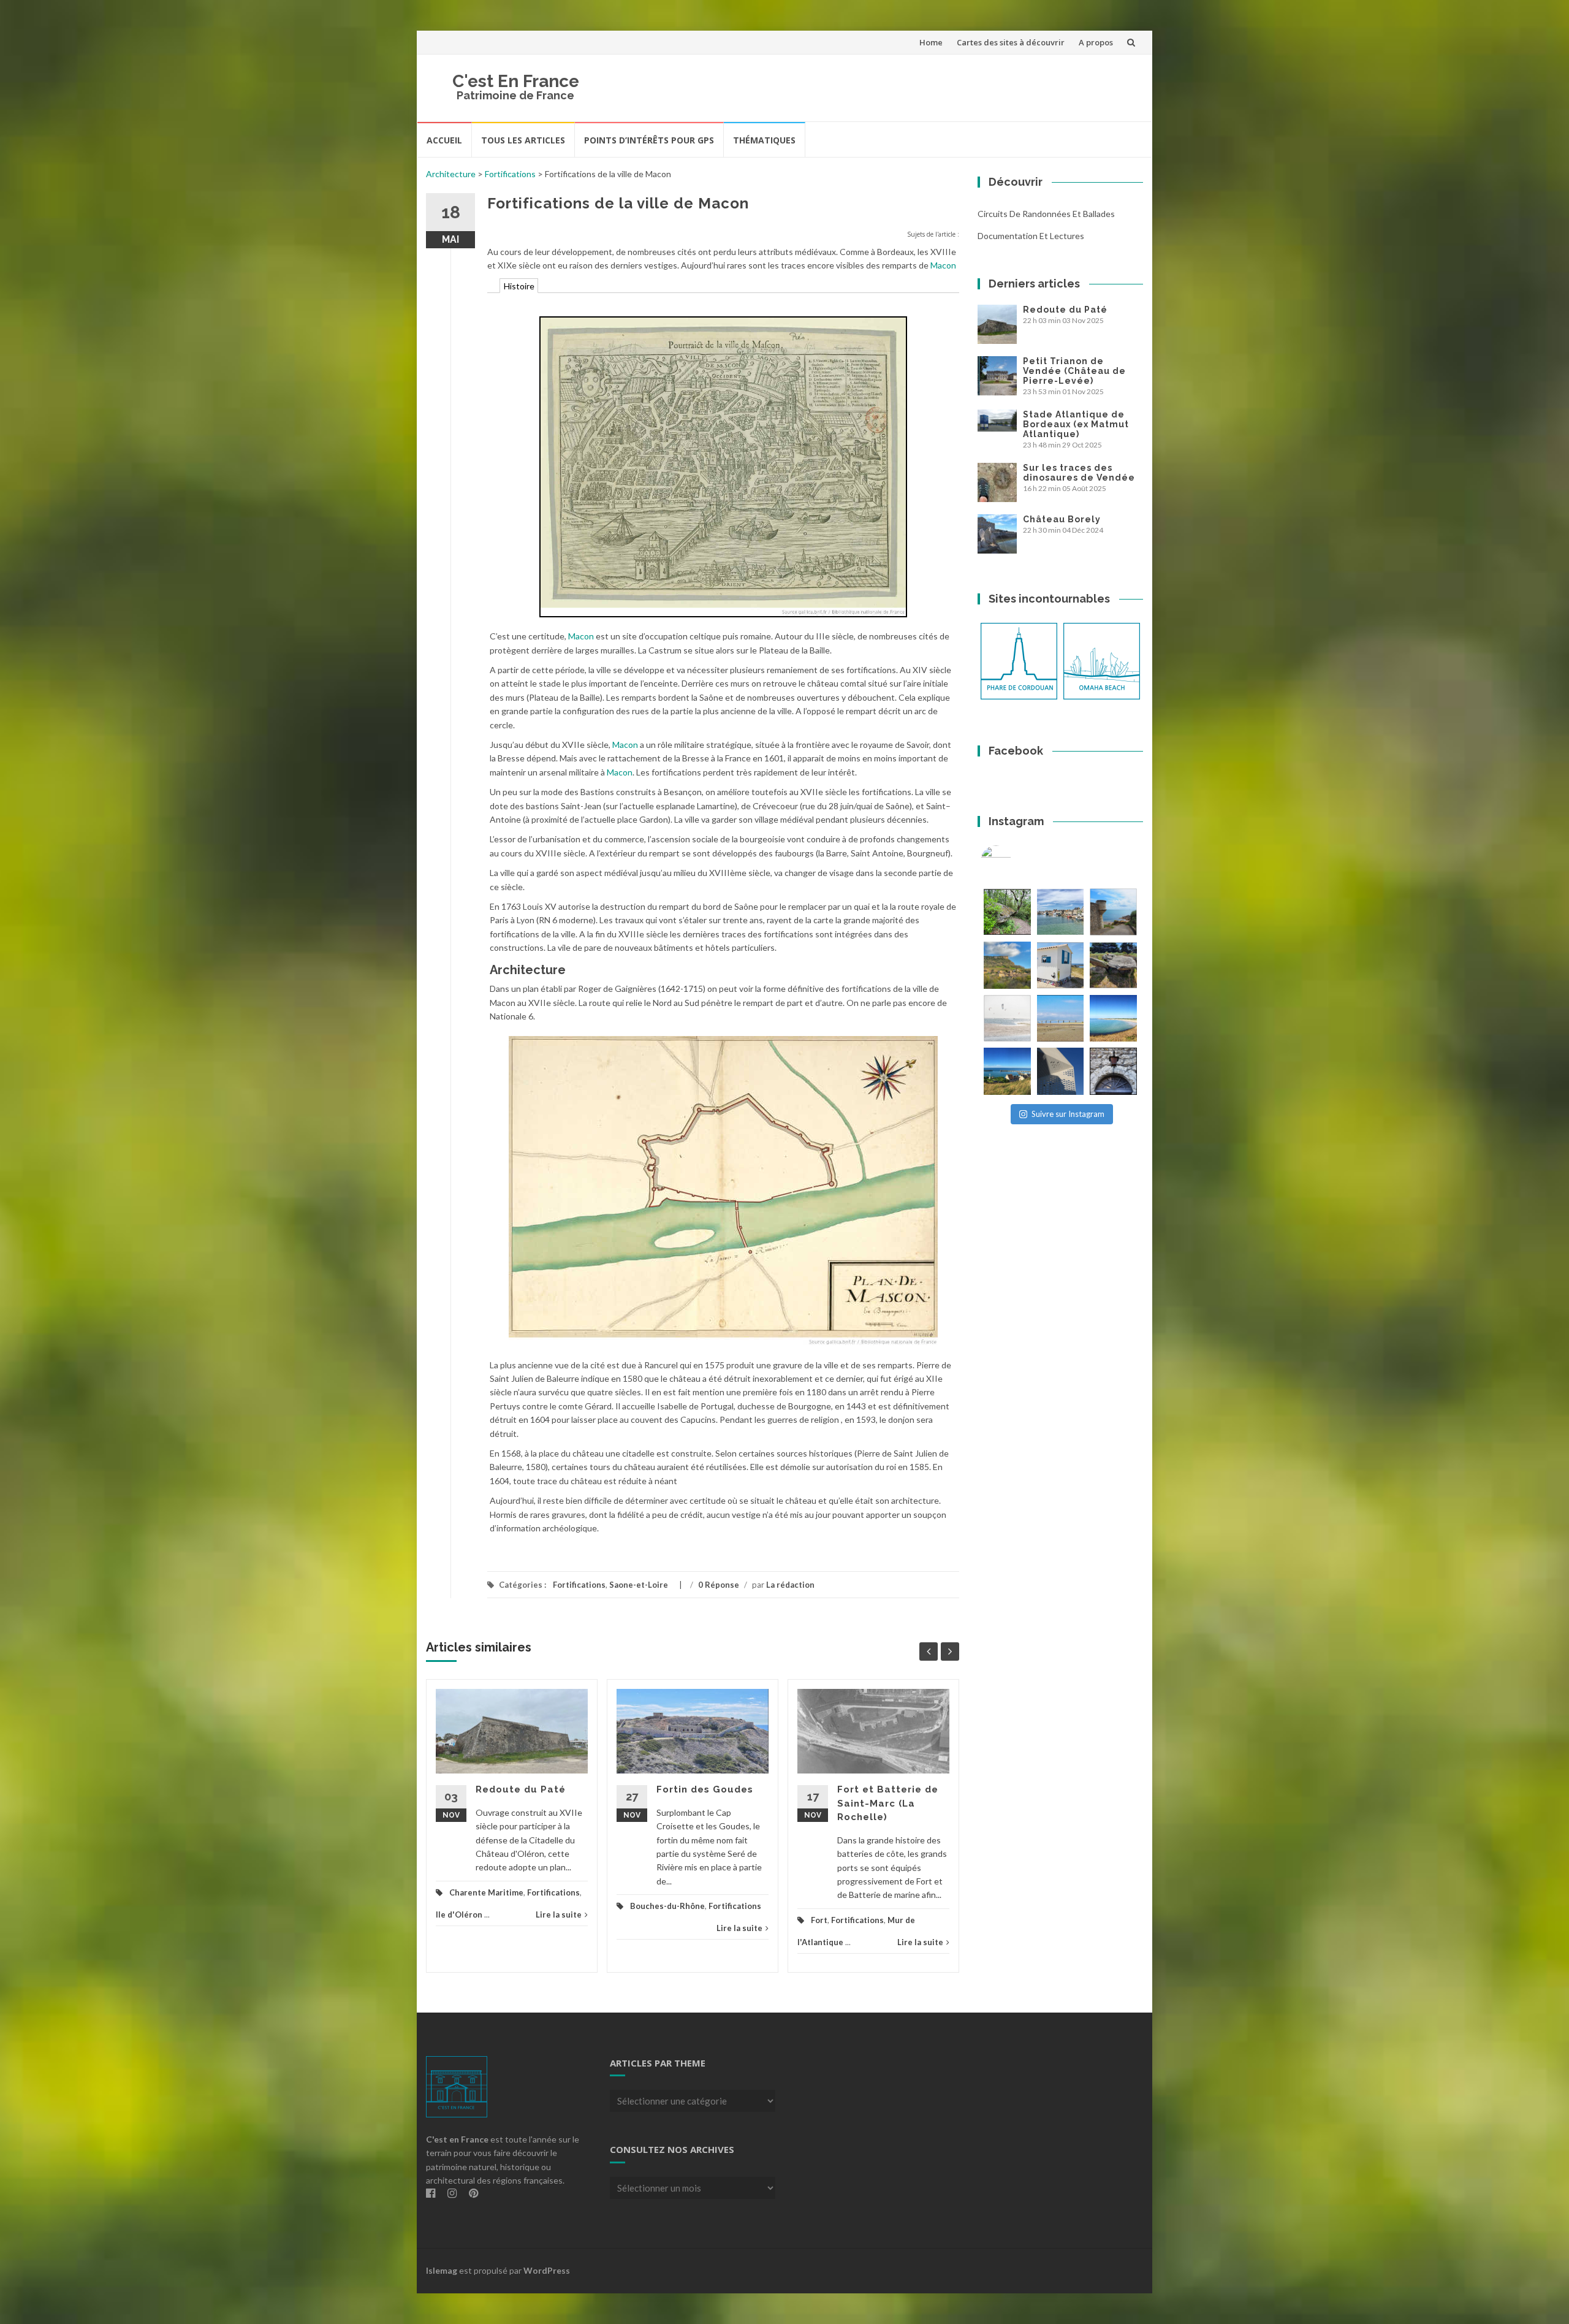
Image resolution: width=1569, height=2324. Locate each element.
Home (931, 42)
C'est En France (516, 81)
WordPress (547, 2270)
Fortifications (510, 174)
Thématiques (764, 140)
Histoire (519, 286)
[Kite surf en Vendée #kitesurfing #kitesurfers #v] (1007, 1019)
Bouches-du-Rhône (667, 1906)
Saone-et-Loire (639, 1585)
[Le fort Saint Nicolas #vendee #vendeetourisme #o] (1113, 912)
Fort (819, 1920)
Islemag (442, 2270)
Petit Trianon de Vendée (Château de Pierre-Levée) (1074, 371)
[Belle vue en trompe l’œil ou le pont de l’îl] (1061, 1019)
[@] (1014, 861)
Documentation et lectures (1031, 236)
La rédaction (790, 1585)
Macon (943, 265)
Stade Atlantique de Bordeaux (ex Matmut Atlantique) (1076, 424)
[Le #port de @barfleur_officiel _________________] (1061, 912)
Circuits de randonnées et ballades (1046, 214)
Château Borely (1062, 519)
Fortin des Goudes (705, 1789)
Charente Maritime (486, 1892)
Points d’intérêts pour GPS (649, 140)
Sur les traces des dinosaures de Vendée (1079, 473)
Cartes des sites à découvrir (1011, 42)
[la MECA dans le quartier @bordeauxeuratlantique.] (1061, 1071)
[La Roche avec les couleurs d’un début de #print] (1007, 965)
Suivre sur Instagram (1068, 1114)
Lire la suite (559, 1914)
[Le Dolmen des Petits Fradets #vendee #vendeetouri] (1113, 965)
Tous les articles (523, 140)
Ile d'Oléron (459, 1914)
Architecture (451, 174)
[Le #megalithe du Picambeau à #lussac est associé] (1007, 912)
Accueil (444, 140)
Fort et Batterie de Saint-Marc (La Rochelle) (888, 1803)
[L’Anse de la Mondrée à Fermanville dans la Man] (1113, 1019)
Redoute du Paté (521, 1789)
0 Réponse (719, 1585)
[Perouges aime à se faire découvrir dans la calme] (1113, 1071)
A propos (1096, 42)
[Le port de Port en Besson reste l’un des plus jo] (1007, 1071)
